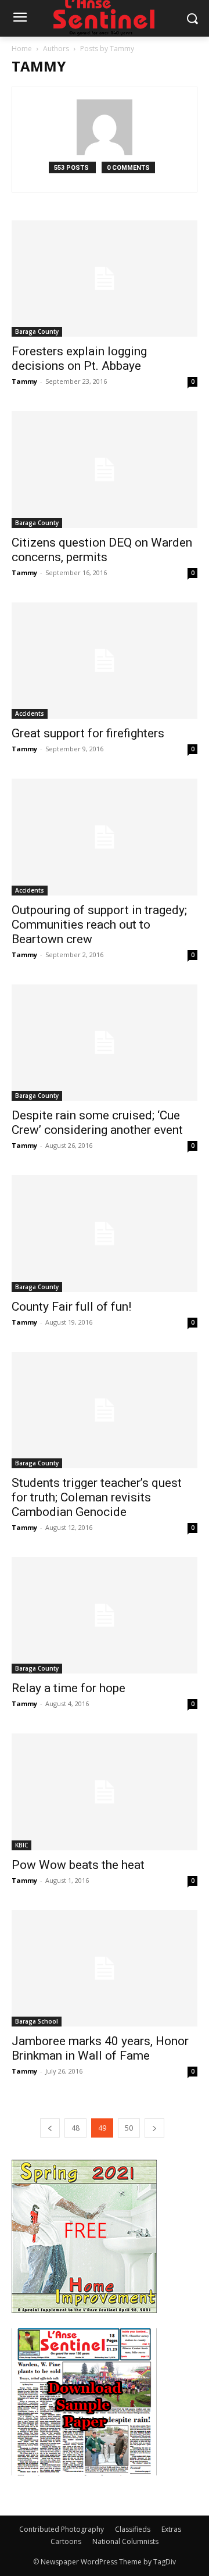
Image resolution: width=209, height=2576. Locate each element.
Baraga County (37, 331)
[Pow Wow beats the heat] (105, 1792)
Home (22, 49)
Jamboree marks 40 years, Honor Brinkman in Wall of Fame (100, 2048)
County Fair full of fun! (71, 1307)
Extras (171, 2529)
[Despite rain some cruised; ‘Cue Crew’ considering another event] (105, 1043)
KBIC (21, 1845)
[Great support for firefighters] (105, 661)
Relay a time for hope (69, 1688)
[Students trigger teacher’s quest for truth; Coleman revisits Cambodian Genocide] (105, 1410)
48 (75, 2128)
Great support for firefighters (88, 733)
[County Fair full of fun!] (105, 1233)
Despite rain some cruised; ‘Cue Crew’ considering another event (97, 1123)
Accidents (30, 713)
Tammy (24, 381)
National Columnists (125, 2541)
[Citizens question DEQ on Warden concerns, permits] (105, 469)
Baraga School (37, 2021)
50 (129, 2128)
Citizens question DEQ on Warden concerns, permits (102, 550)
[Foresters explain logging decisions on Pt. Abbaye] (105, 279)
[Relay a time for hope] (105, 1615)
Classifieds (133, 2529)
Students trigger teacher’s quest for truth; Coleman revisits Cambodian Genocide (97, 1497)
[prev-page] (50, 2128)
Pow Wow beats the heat (78, 1865)
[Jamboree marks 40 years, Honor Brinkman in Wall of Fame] (105, 1968)
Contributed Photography (62, 2529)
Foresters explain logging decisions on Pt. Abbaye (79, 358)
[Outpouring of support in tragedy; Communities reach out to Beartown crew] (105, 837)
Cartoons (66, 2541)
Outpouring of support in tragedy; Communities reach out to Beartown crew (99, 925)
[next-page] (154, 2128)
